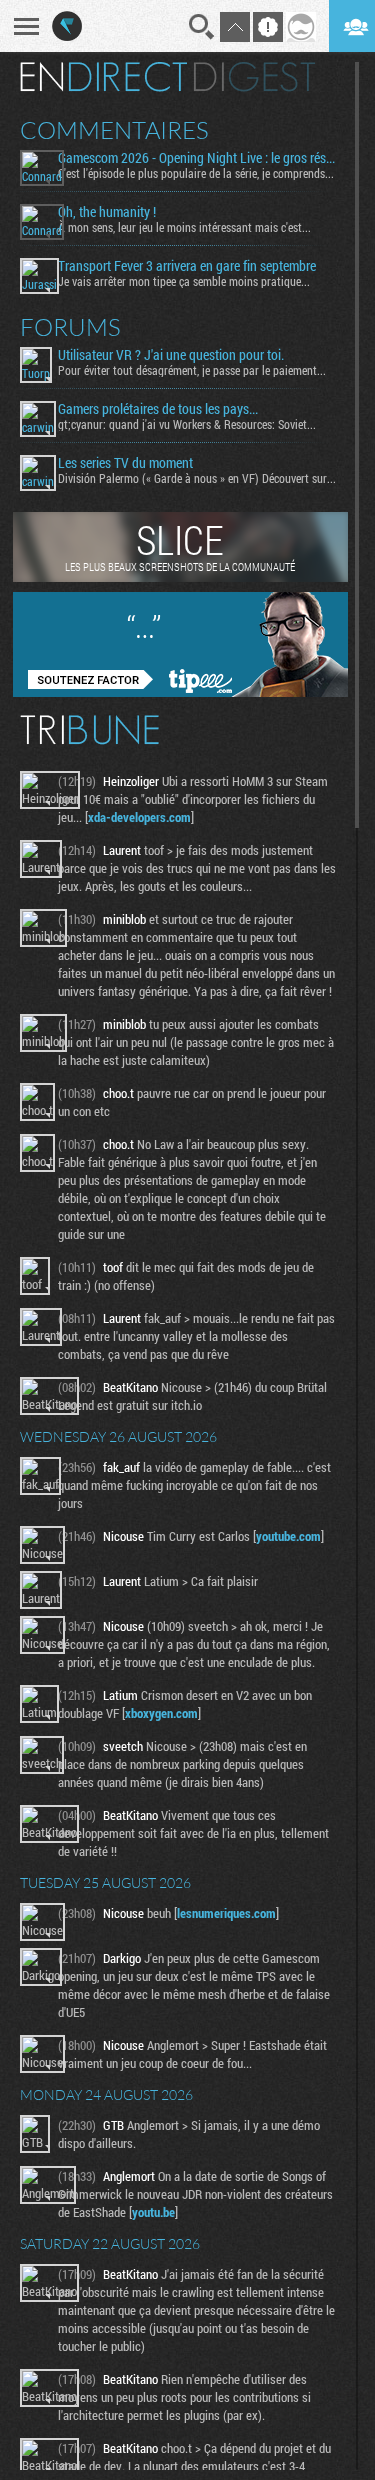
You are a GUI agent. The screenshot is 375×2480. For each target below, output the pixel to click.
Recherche (202, 27)
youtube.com (288, 1536)
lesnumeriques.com (226, 1913)
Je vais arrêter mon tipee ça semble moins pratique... (184, 281)
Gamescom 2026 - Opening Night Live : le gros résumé (199, 158)
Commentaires (114, 130)
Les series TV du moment (125, 463)
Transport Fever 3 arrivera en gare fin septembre (187, 266)
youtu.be (153, 2212)
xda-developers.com (139, 817)
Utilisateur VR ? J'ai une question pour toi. (171, 355)
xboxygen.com (161, 1713)
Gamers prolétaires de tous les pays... (158, 409)
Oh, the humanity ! (107, 212)
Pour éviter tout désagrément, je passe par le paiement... (192, 370)
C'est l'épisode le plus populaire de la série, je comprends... (196, 173)
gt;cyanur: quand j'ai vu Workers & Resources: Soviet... (187, 424)
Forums (70, 327)
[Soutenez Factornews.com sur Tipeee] (180, 692)
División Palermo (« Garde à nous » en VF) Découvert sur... (197, 478)
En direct (103, 77)
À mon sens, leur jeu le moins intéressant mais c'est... (184, 227)
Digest (254, 77)
